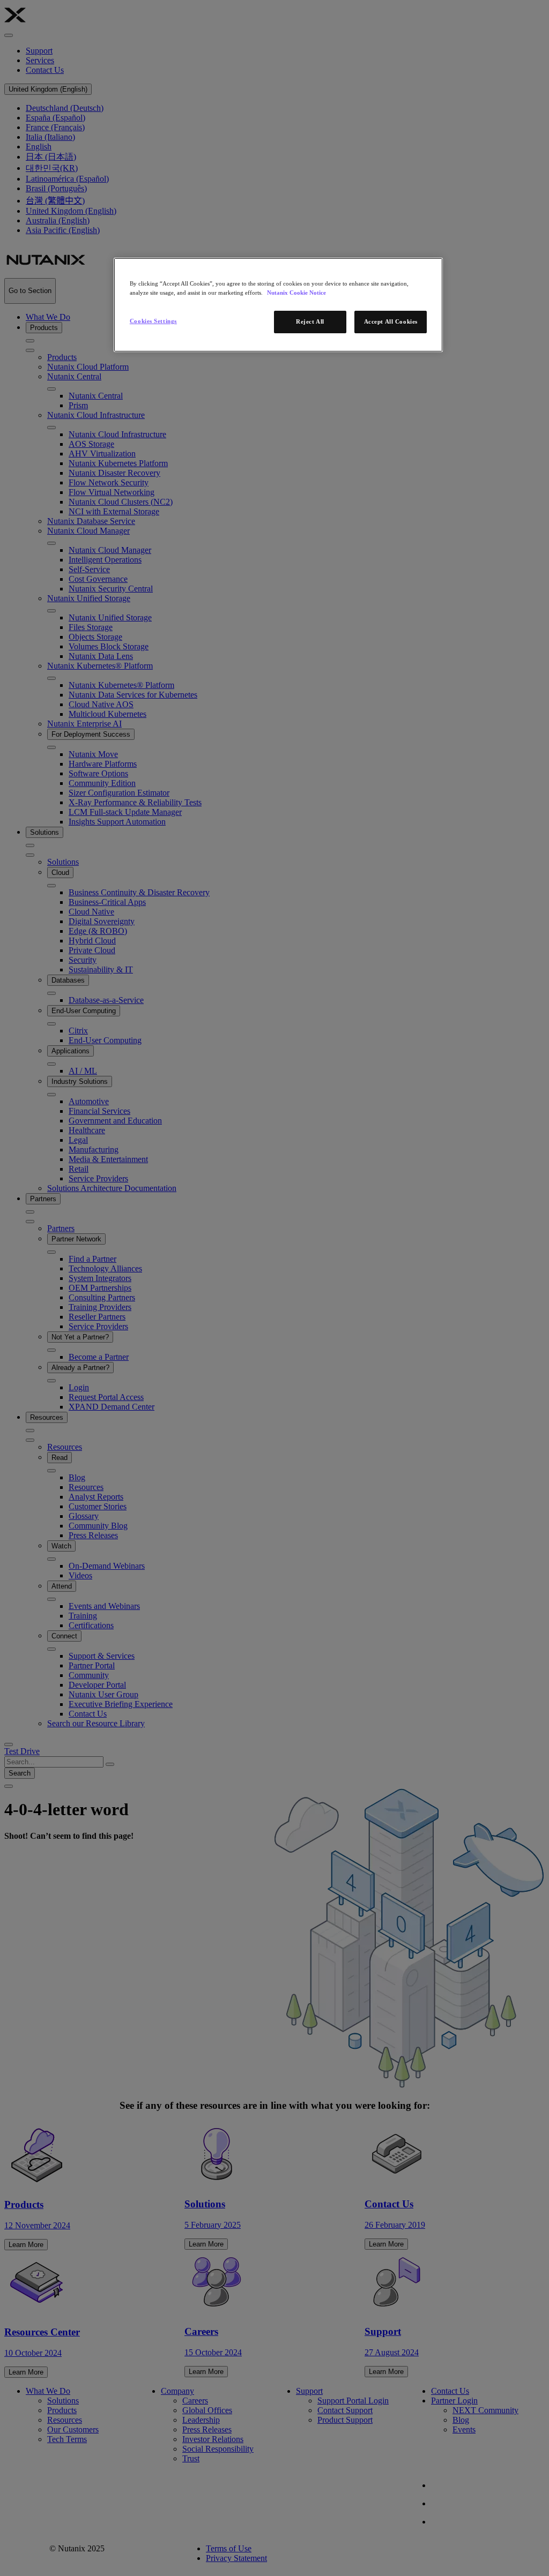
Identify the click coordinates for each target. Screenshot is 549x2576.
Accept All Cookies (391, 321)
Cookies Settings (153, 321)
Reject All (310, 321)
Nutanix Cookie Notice (296, 293)
